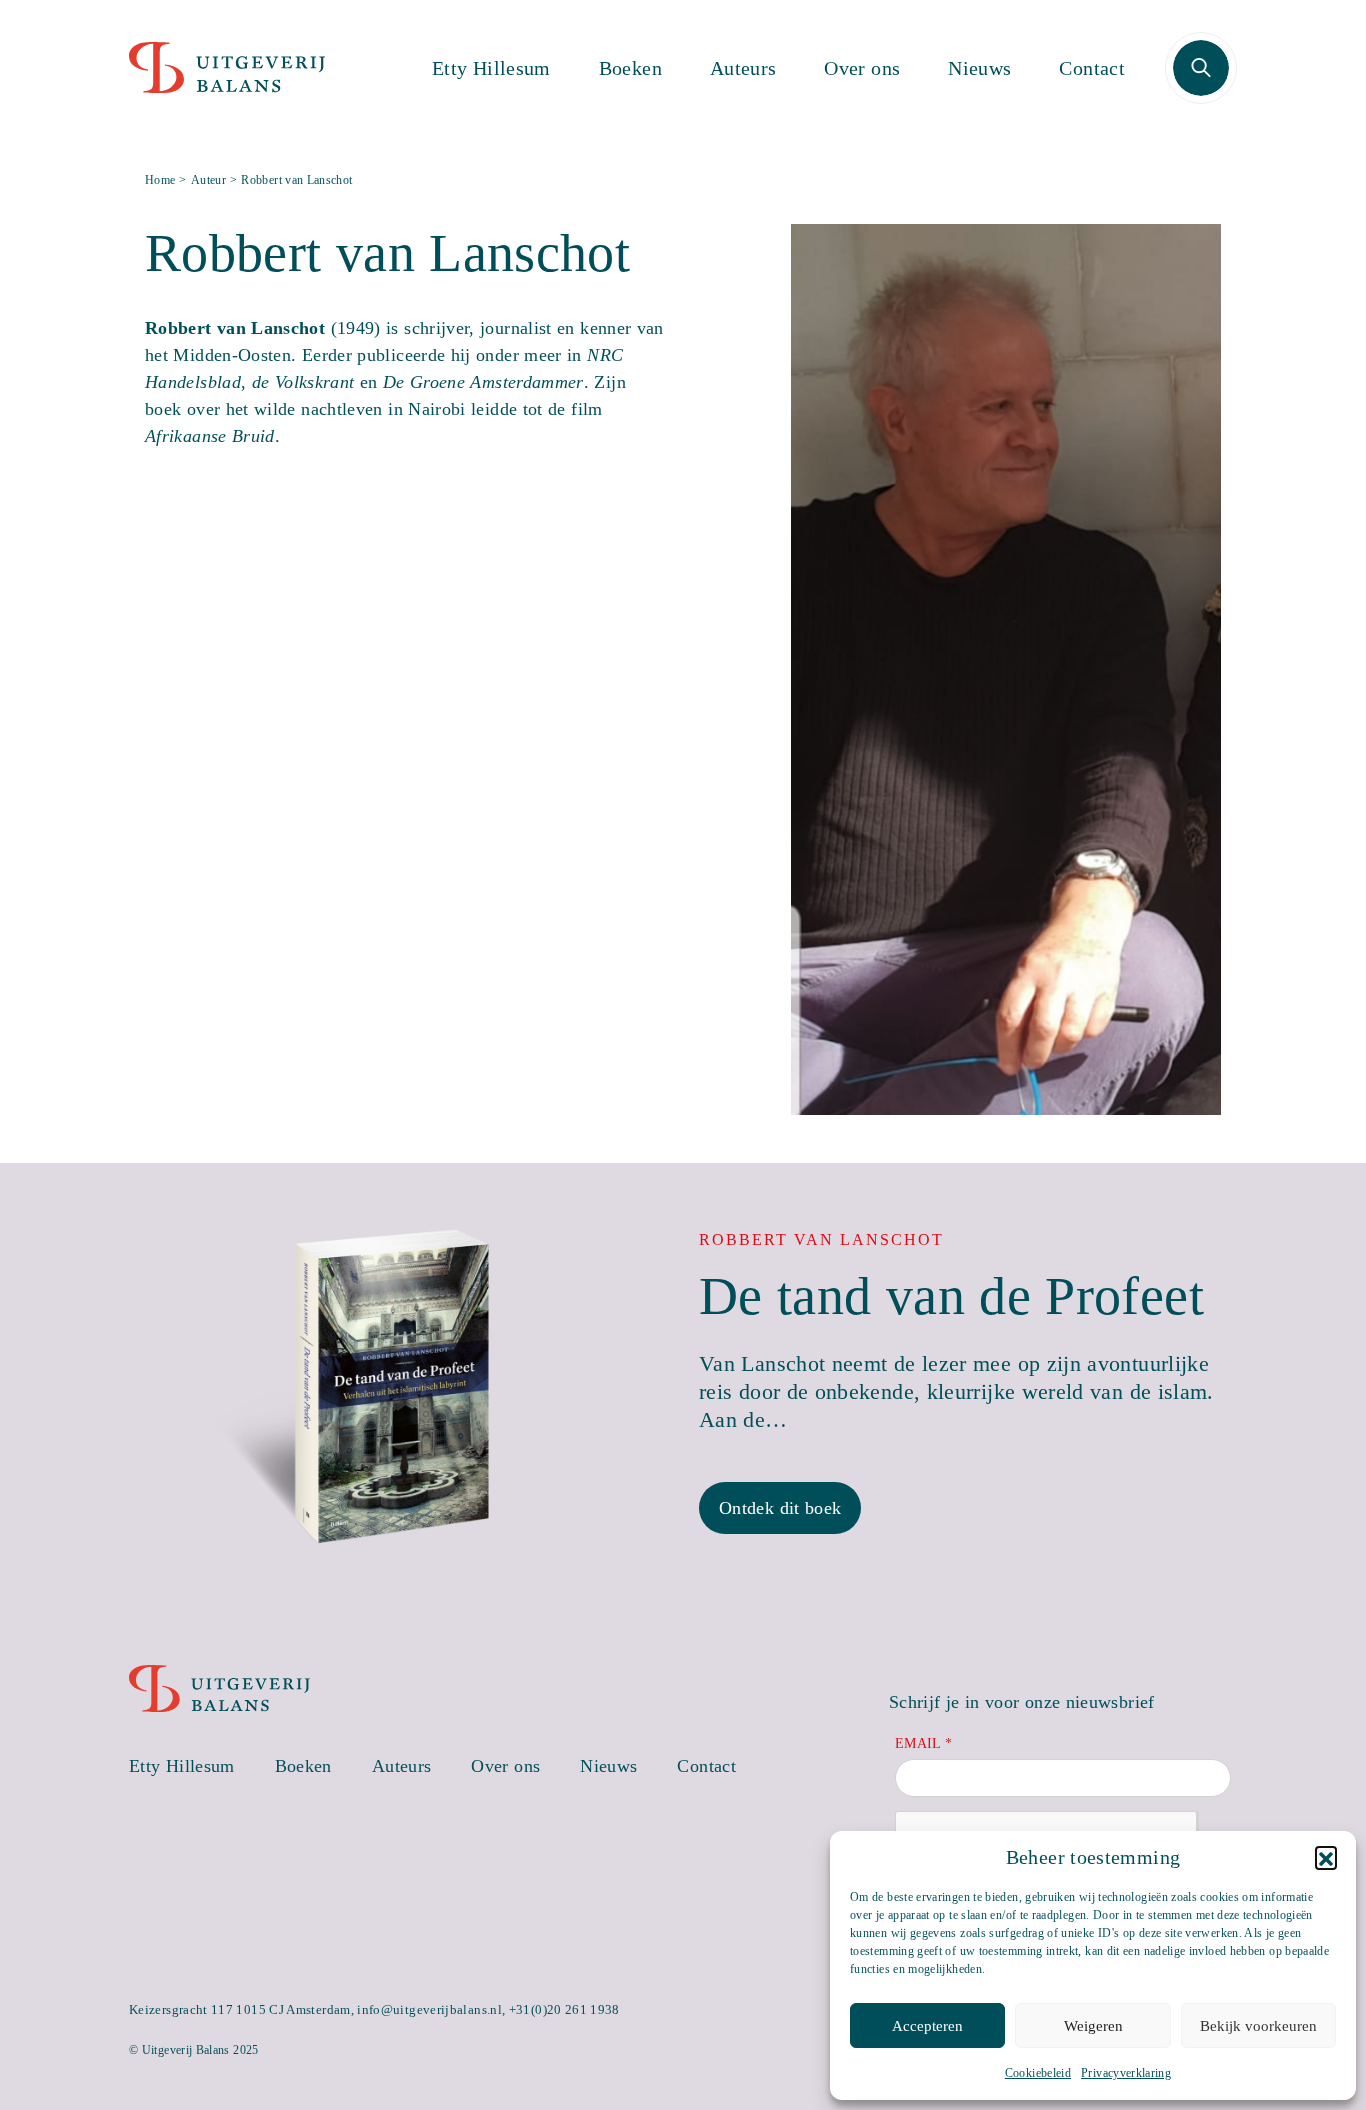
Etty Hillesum (491, 68)
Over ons (862, 68)
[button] (1326, 1857)
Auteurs (743, 68)
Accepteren (927, 2026)
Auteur (208, 180)
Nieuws (979, 68)
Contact (1092, 68)
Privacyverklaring (1126, 2073)
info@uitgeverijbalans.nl (429, 2009)
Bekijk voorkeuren (1258, 2026)
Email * (924, 1743)
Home (160, 180)
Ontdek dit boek (780, 1508)
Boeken (630, 68)
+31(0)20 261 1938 (564, 2009)
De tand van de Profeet (951, 1296)
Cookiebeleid (1038, 2073)
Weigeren (1093, 2026)
